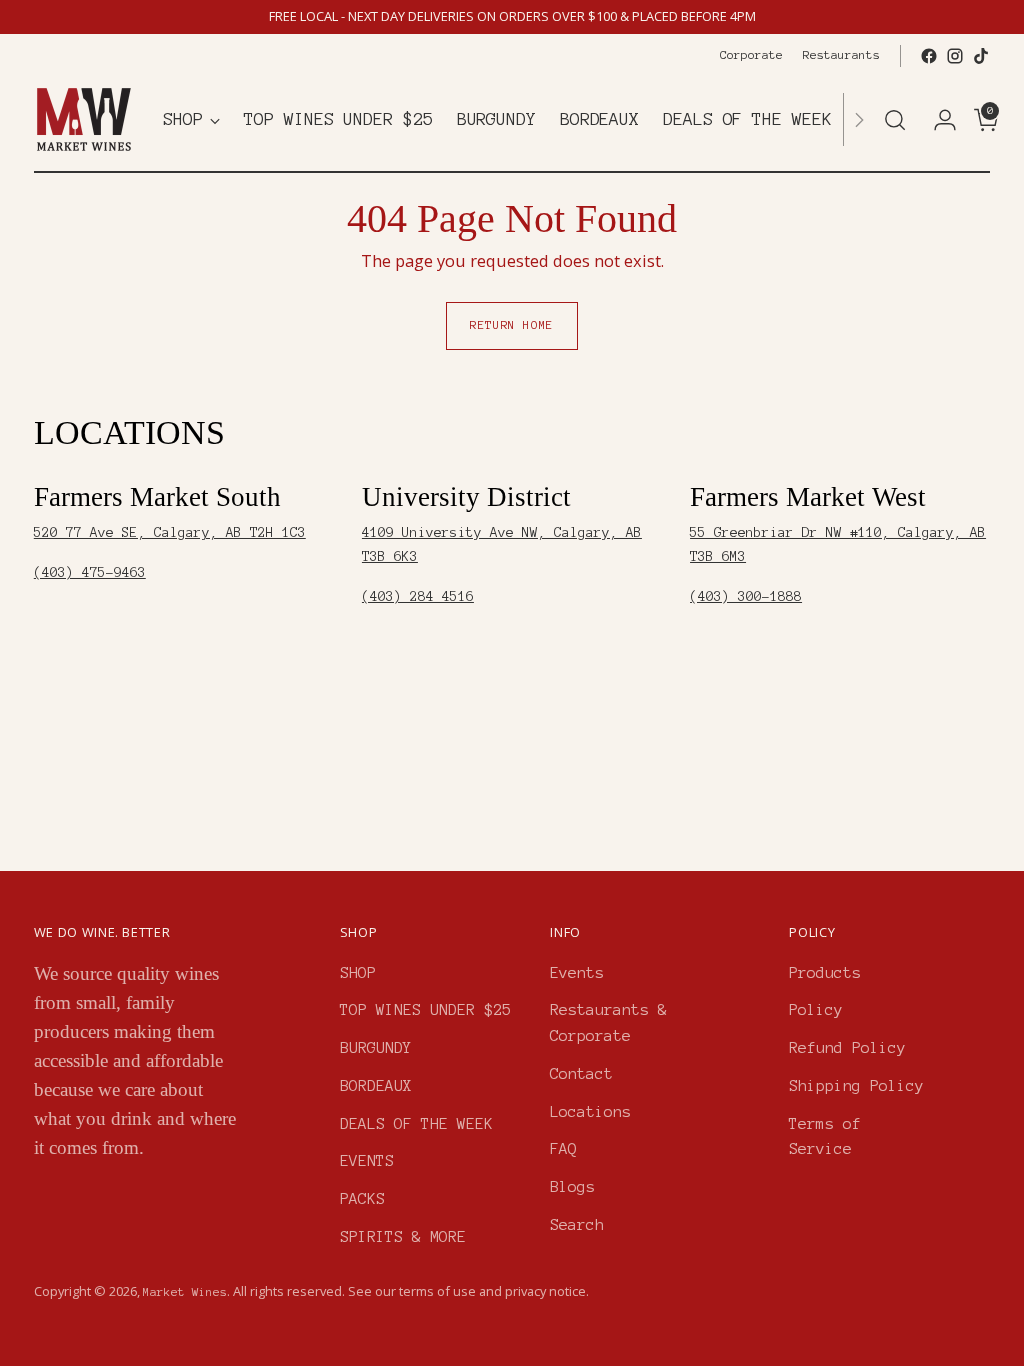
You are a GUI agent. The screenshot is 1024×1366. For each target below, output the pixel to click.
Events (577, 972)
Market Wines (185, 1292)
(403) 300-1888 (746, 596)
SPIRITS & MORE (403, 1236)
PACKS (362, 1198)
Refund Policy (847, 1047)
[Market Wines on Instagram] (955, 56)
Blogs (572, 1186)
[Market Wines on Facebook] (929, 56)
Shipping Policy (856, 1085)
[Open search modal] (895, 120)
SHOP (358, 972)
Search (577, 1224)
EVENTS (367, 1160)
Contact (581, 1073)
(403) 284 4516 (418, 596)
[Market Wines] (84, 119)
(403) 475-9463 (90, 572)
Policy (816, 1009)
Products (825, 972)
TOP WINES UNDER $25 (425, 1009)
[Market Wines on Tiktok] (981, 56)
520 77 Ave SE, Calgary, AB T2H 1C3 (170, 532)
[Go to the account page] (937, 120)
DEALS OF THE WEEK (416, 1123)
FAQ (563, 1148)
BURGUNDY (376, 1047)
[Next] (859, 119)
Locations (590, 1111)
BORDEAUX (376, 1085)
